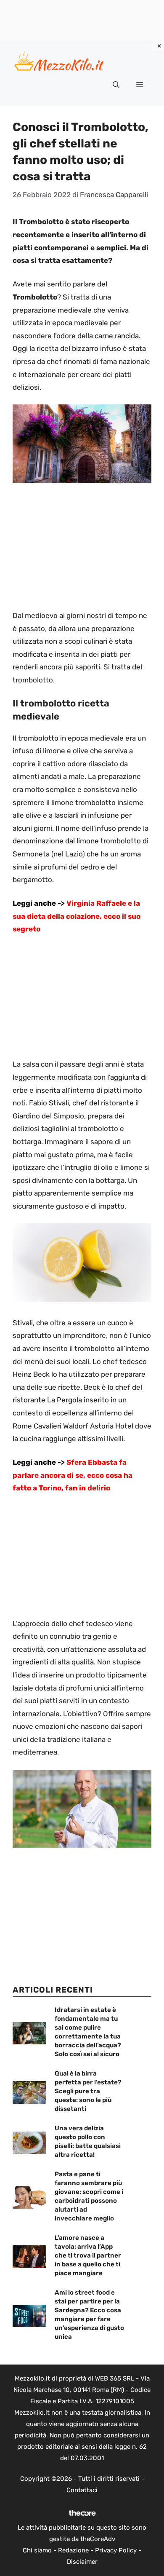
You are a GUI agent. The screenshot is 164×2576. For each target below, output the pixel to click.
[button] (116, 85)
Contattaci (82, 2490)
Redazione (73, 2550)
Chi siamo (37, 2550)
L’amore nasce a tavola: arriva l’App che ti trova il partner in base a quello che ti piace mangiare (88, 2255)
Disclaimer (82, 2562)
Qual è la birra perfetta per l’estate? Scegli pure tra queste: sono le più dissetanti (88, 2091)
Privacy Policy (116, 2550)
